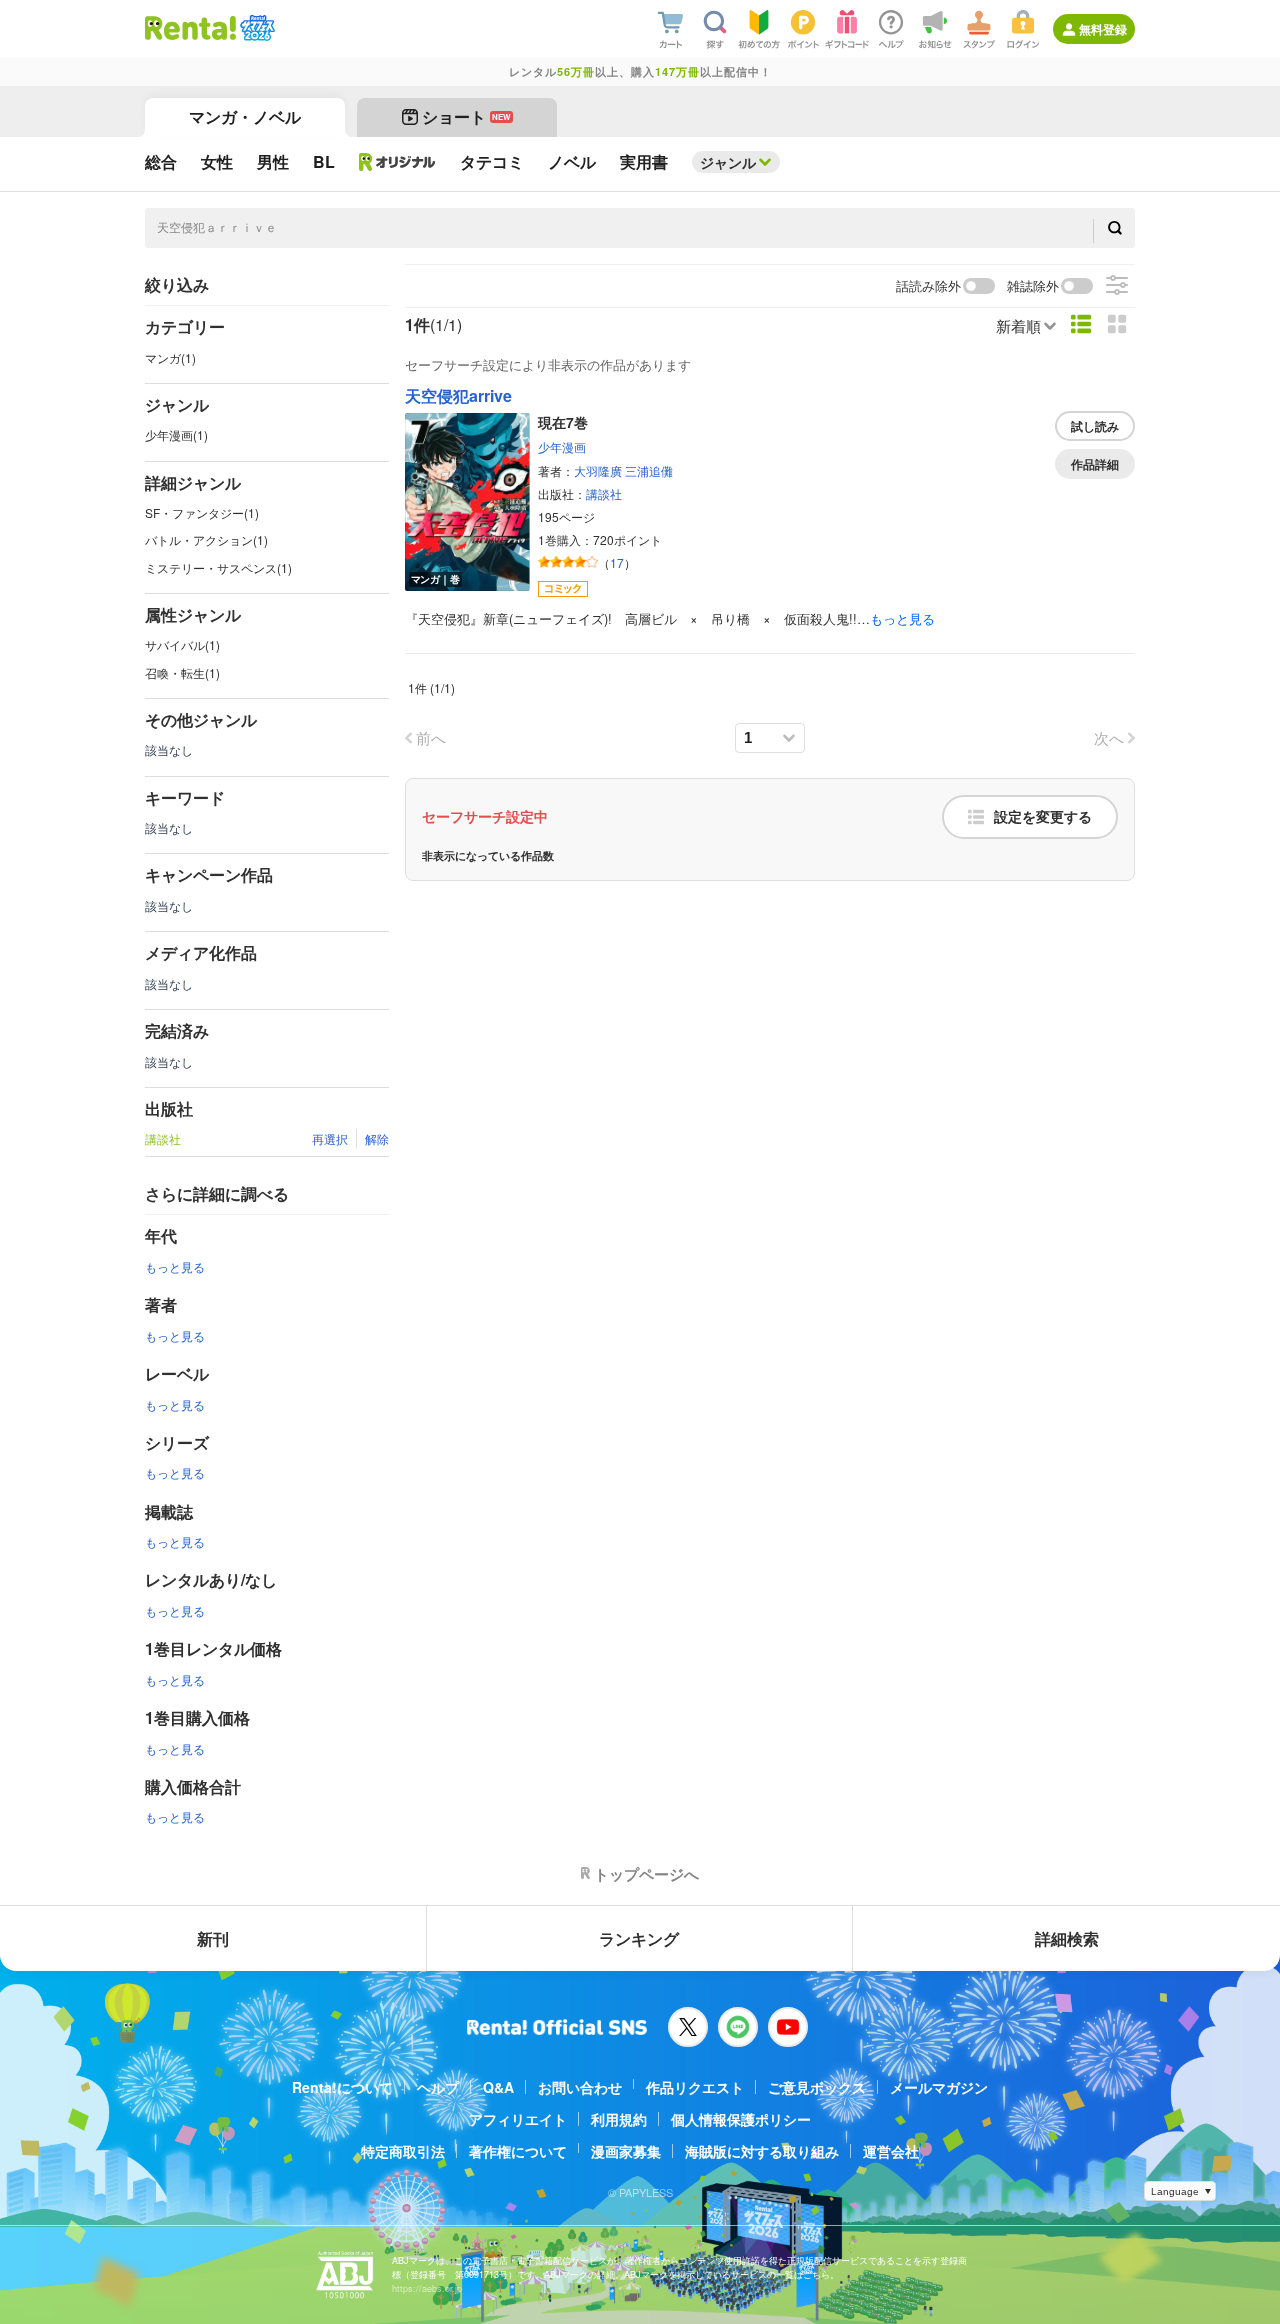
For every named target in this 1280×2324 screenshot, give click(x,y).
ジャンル (728, 162)
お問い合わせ (580, 2087)
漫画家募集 (626, 2151)
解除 (377, 1138)
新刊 (213, 1938)
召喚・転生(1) (182, 672)
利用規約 (619, 2119)
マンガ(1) (170, 357)
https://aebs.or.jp (427, 2288)
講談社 (604, 493)
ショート (466, 116)
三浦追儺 (649, 470)
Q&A (498, 2087)
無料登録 (1103, 29)
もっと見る (175, 1266)
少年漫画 (562, 446)
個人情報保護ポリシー (741, 2119)
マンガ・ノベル (245, 116)
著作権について (518, 2151)
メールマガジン (939, 2087)
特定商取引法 (403, 2151)
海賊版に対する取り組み (762, 2151)
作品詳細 (1095, 464)
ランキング (639, 1938)
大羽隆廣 (598, 470)
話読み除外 (928, 286)
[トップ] (190, 28)
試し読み (1095, 426)
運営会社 (891, 2151)
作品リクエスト (695, 2087)
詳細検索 (1067, 1938)
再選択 (330, 1138)
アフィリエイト (518, 2119)
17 (617, 562)
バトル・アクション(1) (206, 539)
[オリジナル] (397, 162)
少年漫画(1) (176, 434)
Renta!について (342, 2087)
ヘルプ (438, 2087)
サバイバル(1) (182, 644)
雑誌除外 (1033, 286)
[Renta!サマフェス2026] (255, 28)
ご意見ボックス (817, 2087)
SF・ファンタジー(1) (202, 512)
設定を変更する (1043, 817)
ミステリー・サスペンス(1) (218, 567)
